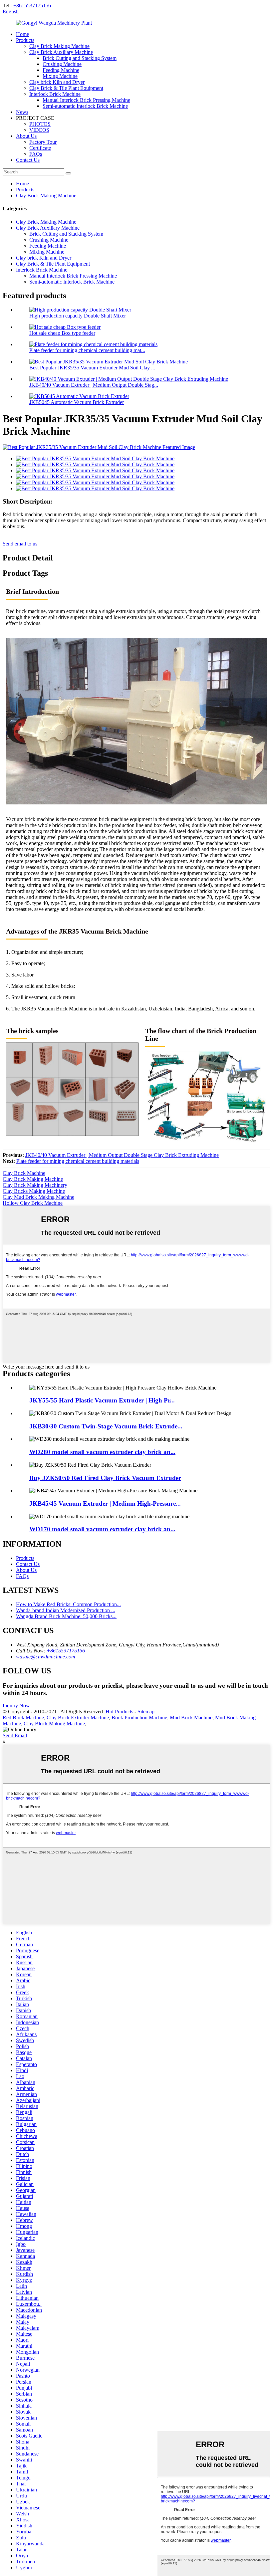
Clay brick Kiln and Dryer (57, 82)
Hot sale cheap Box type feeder (62, 333)
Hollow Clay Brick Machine (33, 1203)
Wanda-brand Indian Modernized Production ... (66, 1610)
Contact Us (28, 160)
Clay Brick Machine (24, 1173)
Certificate (40, 148)
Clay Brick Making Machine (59, 46)
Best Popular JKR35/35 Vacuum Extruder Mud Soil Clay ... (92, 368)
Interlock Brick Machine (55, 94)
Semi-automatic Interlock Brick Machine (85, 106)
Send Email (15, 1735)
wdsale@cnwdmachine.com (46, 1657)
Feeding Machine (61, 70)
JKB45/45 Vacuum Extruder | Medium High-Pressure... (105, 1503)
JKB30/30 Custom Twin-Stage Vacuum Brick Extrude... (106, 1426)
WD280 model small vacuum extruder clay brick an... (102, 1452)
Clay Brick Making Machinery (35, 1185)
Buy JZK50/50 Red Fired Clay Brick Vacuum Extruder (105, 1478)
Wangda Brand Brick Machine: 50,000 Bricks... (66, 1616)
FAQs (36, 154)
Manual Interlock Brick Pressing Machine (86, 100)
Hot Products (119, 1712)
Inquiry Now (16, 1706)
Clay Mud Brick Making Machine (38, 1197)
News (22, 112)
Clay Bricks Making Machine (34, 1191)
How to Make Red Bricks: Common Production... (68, 1604)
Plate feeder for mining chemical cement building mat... (87, 350)
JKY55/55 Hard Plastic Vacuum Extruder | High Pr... (102, 1400)
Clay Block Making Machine (54, 1723)
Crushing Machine (62, 64)
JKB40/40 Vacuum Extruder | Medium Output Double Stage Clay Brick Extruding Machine (122, 1155)
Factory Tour (43, 142)
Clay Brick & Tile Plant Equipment (66, 88)
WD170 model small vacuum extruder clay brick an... (102, 1529)
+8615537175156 (32, 5)
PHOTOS (40, 124)
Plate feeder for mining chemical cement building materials (78, 1161)
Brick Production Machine (139, 1717)
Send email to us (20, 544)
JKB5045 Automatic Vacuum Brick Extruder (77, 402)
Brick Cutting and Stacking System (80, 58)
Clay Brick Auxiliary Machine (61, 52)
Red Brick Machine (23, 1717)
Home (22, 34)
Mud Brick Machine (191, 1717)
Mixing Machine (60, 76)
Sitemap (146, 1712)
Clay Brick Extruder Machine (78, 1717)
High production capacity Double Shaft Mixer (78, 316)
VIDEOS (39, 130)
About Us (26, 136)
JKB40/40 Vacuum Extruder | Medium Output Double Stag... (94, 385)
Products (25, 40)
